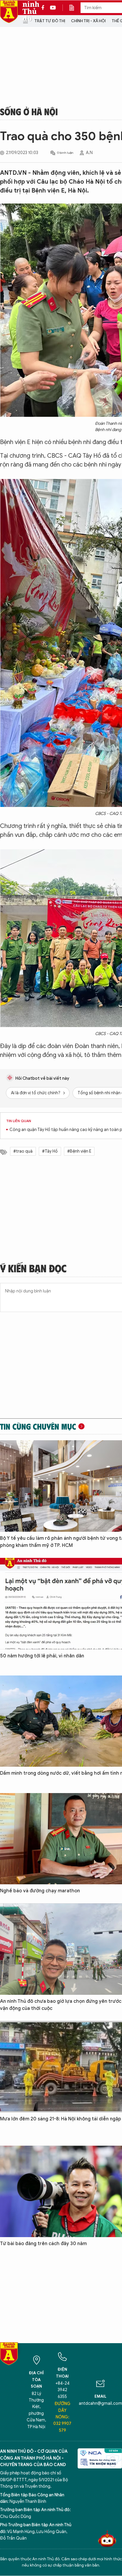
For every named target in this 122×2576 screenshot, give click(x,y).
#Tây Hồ (50, 1151)
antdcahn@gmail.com (100, 2403)
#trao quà (23, 1151)
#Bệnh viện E (79, 1151)
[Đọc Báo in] (75, 8)
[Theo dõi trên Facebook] (44, 8)
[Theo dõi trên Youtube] (53, 8)
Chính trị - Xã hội (88, 21)
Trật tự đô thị (50, 21)
